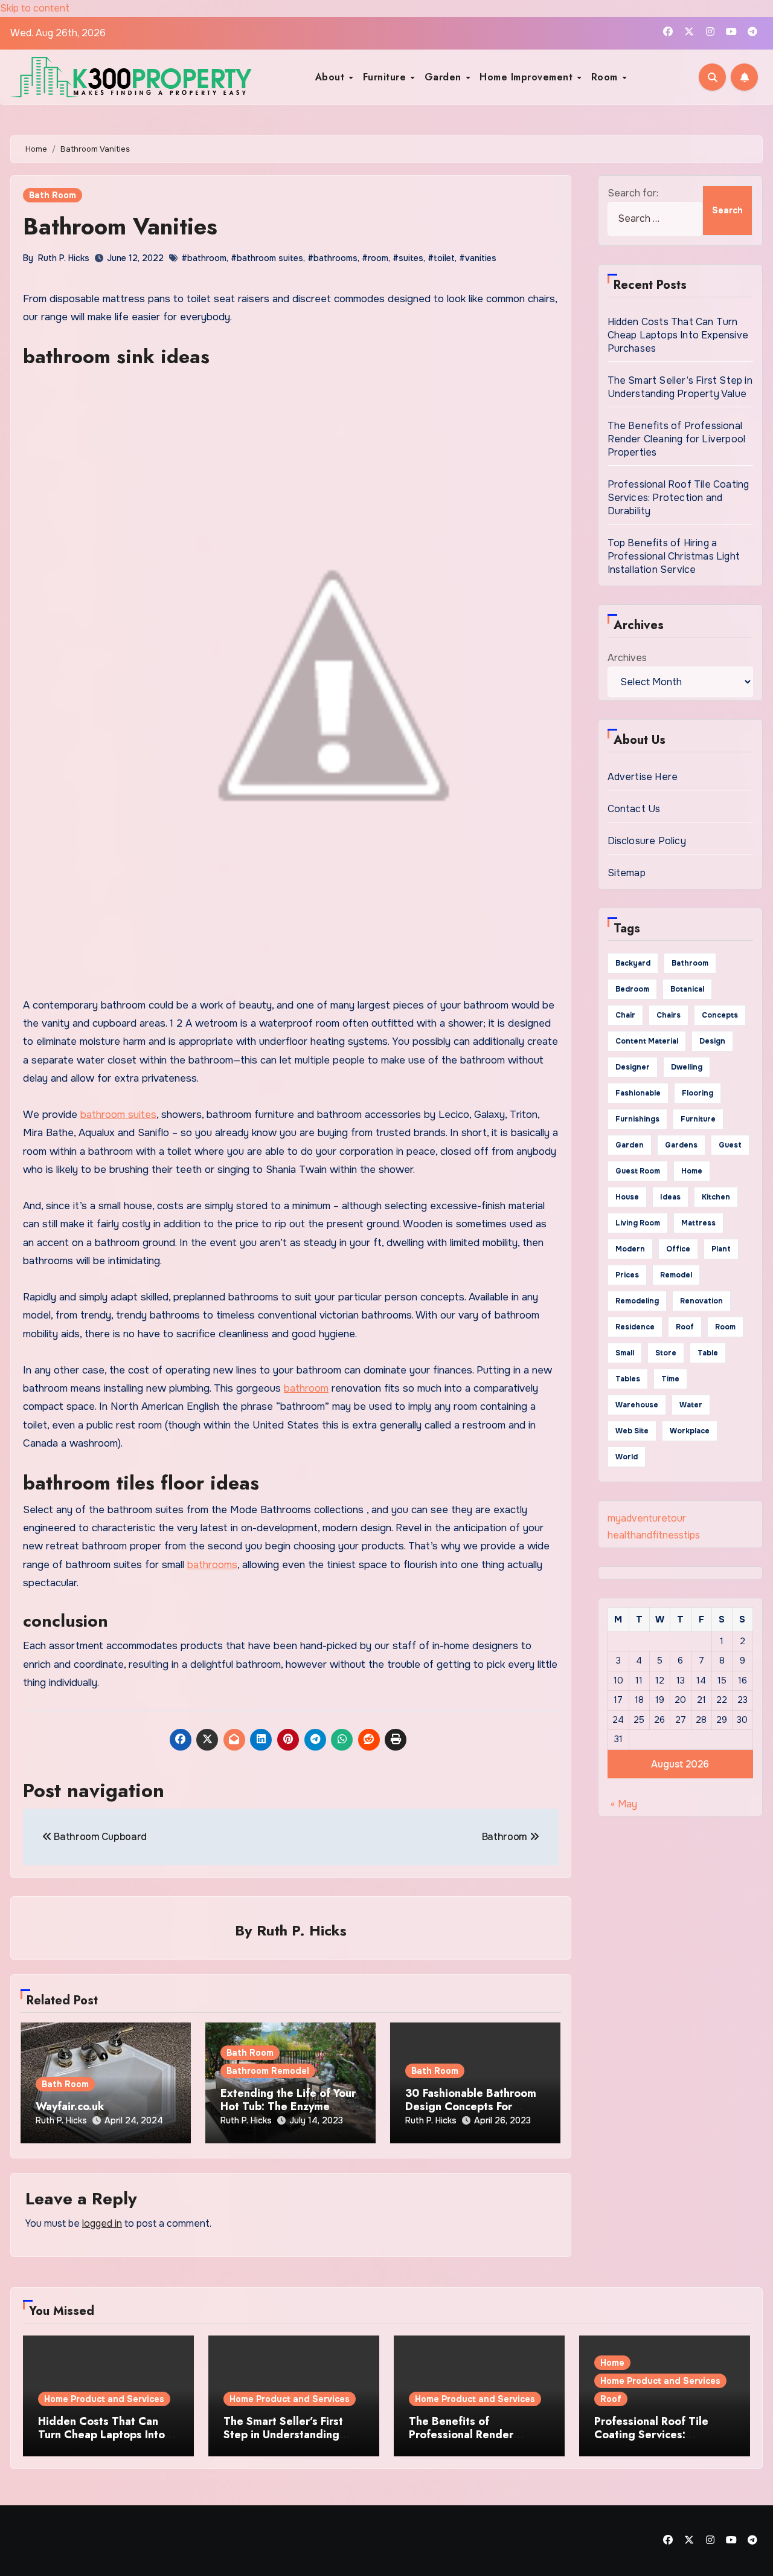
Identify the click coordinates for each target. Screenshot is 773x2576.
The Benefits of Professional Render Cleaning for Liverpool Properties (677, 439)
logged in (102, 2223)
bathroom (306, 1388)
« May (624, 1804)
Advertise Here (643, 777)
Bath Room (53, 195)
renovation (701, 1301)
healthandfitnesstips (654, 1535)
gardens (681, 1145)
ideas (670, 1197)
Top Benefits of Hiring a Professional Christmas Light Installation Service (674, 556)
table (708, 1353)
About (332, 77)
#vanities (478, 258)
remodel (676, 1275)
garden (630, 1145)
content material (647, 1041)
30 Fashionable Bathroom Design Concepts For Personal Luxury (471, 2106)
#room (375, 258)
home (692, 1171)
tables (628, 1379)
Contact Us (634, 809)
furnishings (637, 1119)
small (625, 1353)
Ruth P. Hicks (64, 258)
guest (730, 1145)
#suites (408, 258)
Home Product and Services (104, 2399)
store (666, 1353)
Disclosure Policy (647, 841)
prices (627, 1275)
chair (625, 1015)
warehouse (637, 1405)
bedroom (632, 989)
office (678, 1249)
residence (635, 1327)
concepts (720, 1015)
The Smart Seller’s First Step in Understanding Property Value (680, 387)
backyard (633, 963)
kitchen (716, 1197)
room (725, 1327)
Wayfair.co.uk (70, 2106)
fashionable (638, 1093)
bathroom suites (118, 1115)
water (691, 1405)
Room (606, 77)
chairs (669, 1015)
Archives (627, 658)
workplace (690, 1431)
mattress (698, 1223)
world (627, 1457)
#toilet (441, 258)
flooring (698, 1093)
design (712, 1041)
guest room (638, 1171)
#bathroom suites (267, 258)
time (670, 1379)
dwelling (687, 1067)
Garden (445, 77)
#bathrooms (332, 258)
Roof (611, 2399)
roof (685, 1327)
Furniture (386, 77)
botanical (687, 989)
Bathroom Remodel (268, 2071)
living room (638, 1223)
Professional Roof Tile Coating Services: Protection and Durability (678, 498)
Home (612, 2363)
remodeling (637, 1301)
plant (721, 1249)
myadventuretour (647, 1518)
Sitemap (627, 873)
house (627, 1197)
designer (633, 1067)
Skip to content (35, 8)
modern (630, 1249)
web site (632, 1431)
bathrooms (212, 1565)
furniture (698, 1119)
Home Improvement (528, 77)
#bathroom (204, 258)
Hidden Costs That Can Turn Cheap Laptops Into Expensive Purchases (678, 335)
